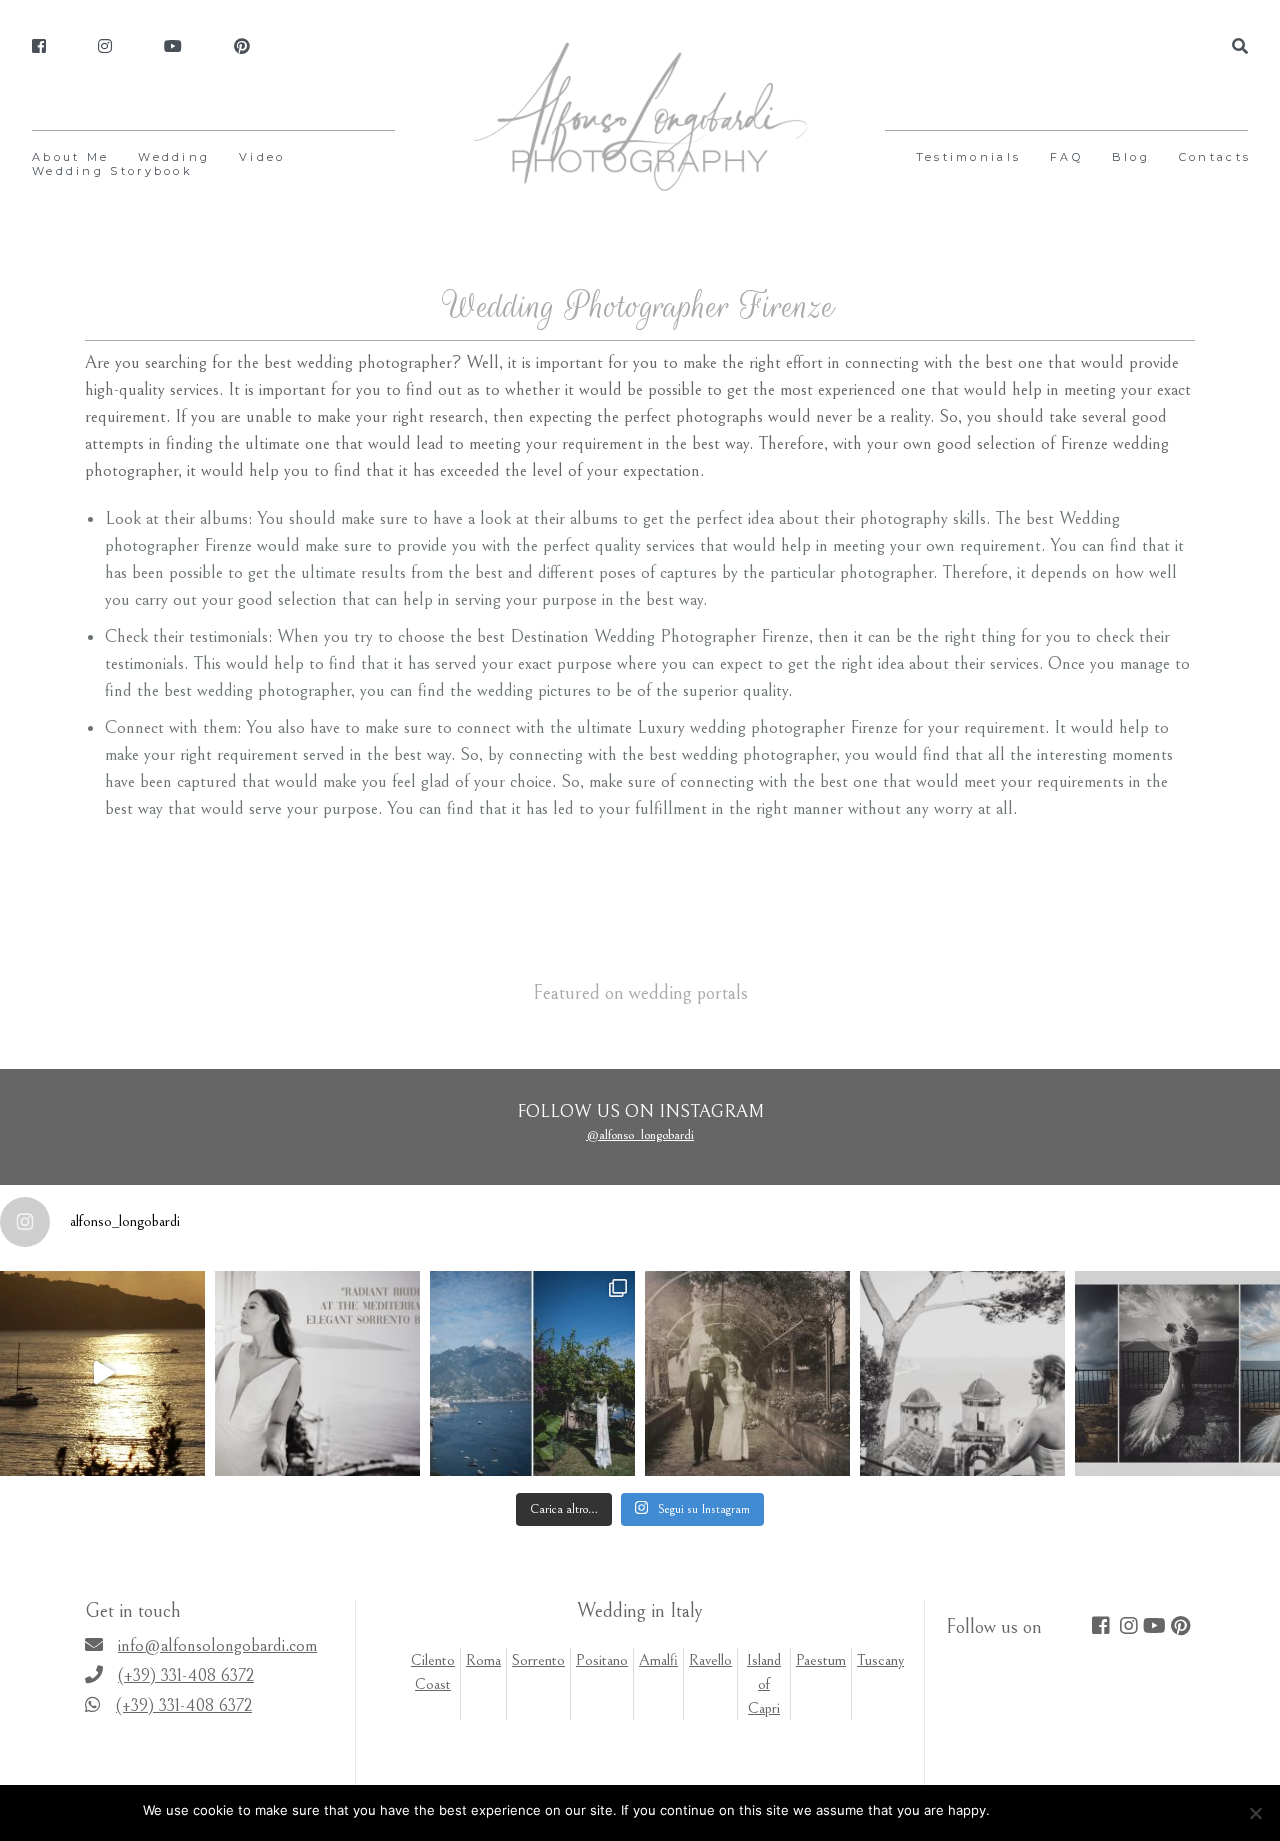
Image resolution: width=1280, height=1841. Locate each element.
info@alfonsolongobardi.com (217, 1645)
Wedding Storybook (112, 171)
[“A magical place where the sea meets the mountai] (532, 1373)
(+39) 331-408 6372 (186, 1675)
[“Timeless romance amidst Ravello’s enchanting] (747, 1373)
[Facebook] (39, 47)
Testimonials (969, 157)
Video (262, 157)
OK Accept (1033, 1810)
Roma (483, 1660)
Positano (602, 1660)
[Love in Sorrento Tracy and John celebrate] (102, 1373)
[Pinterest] (242, 47)
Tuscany (880, 1660)
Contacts (1215, 157)
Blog (1131, 157)
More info (1106, 1810)
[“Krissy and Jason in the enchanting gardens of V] (962, 1373)
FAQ (1066, 157)
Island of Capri (764, 1684)
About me (70, 157)
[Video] (173, 47)
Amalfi (658, 1660)
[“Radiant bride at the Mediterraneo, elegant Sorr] (317, 1373)
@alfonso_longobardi (640, 1135)
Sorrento (538, 1660)
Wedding (174, 157)
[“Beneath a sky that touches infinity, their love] (1177, 1373)
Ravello (710, 1660)
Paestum (821, 1660)
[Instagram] (105, 47)
